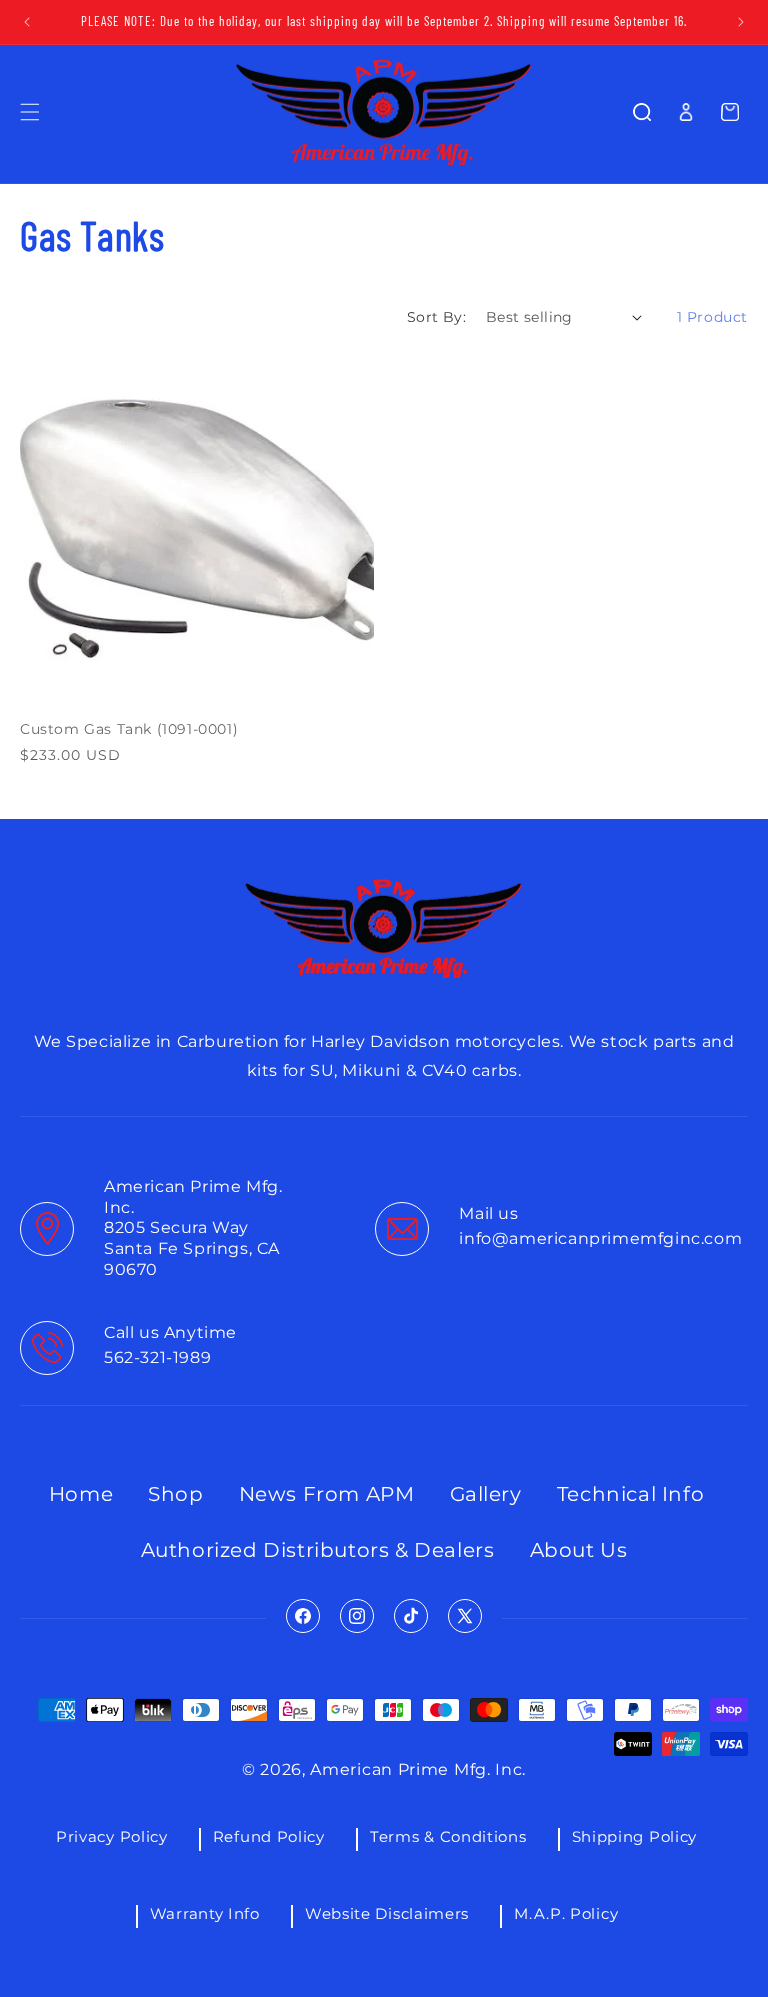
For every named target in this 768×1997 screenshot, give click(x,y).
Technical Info (630, 1494)
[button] (30, 112)
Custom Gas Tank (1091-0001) (129, 729)
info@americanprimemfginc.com (600, 1238)
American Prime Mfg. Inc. (418, 1769)
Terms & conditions (448, 1836)
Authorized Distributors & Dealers (318, 1550)
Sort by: (436, 317)
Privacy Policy (112, 1836)
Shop (175, 1494)
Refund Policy (269, 1836)
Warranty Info (205, 1913)
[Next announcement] (741, 22)
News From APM (327, 1494)
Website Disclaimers (387, 1913)
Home (81, 1494)
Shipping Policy (635, 1836)
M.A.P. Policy (566, 1913)
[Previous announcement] (27, 22)
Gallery (486, 1494)
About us (579, 1550)
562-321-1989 (157, 1357)
